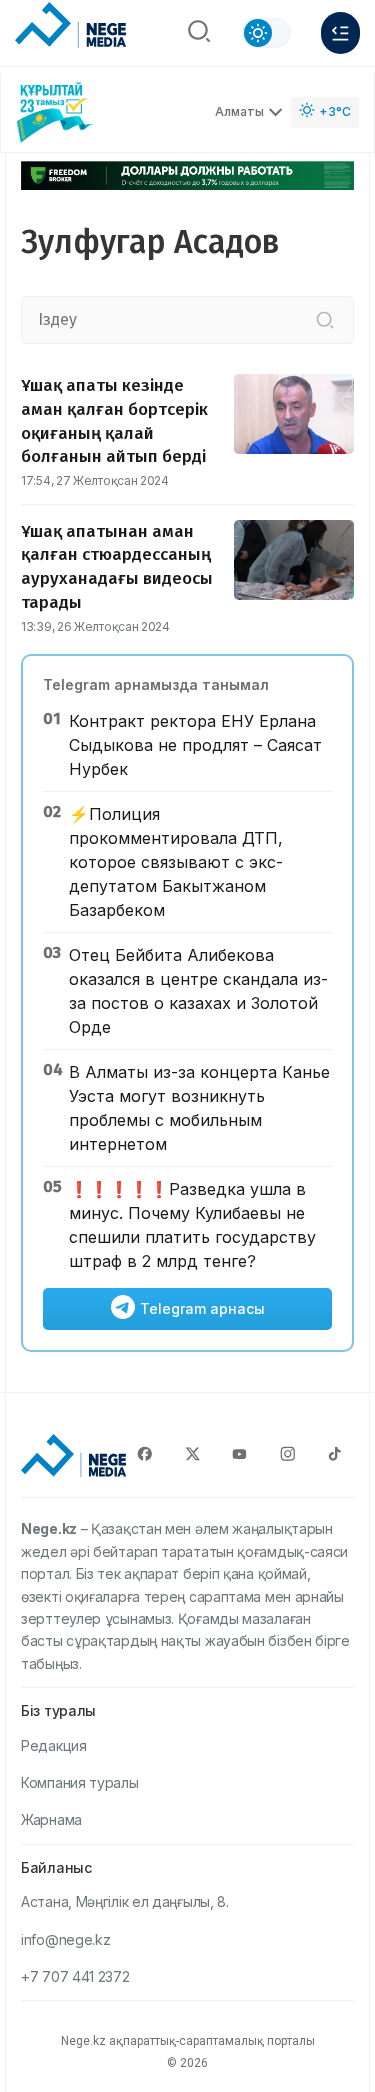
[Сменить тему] (266, 33)
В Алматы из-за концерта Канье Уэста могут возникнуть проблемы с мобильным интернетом (199, 1108)
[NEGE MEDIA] (70, 28)
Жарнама (51, 1819)
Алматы (239, 111)
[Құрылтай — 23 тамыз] (55, 112)
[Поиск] (199, 33)
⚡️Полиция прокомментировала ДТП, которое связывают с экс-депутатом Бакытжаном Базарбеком (176, 862)
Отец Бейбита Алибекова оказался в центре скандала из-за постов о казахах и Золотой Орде (198, 991)
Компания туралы (80, 1782)
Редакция (54, 1745)
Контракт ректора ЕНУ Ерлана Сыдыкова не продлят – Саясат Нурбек (195, 745)
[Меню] (340, 33)
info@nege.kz (65, 1939)
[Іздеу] (325, 320)
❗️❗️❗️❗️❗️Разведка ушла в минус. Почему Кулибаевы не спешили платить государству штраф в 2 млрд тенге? (192, 1225)
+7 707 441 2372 (75, 1976)
